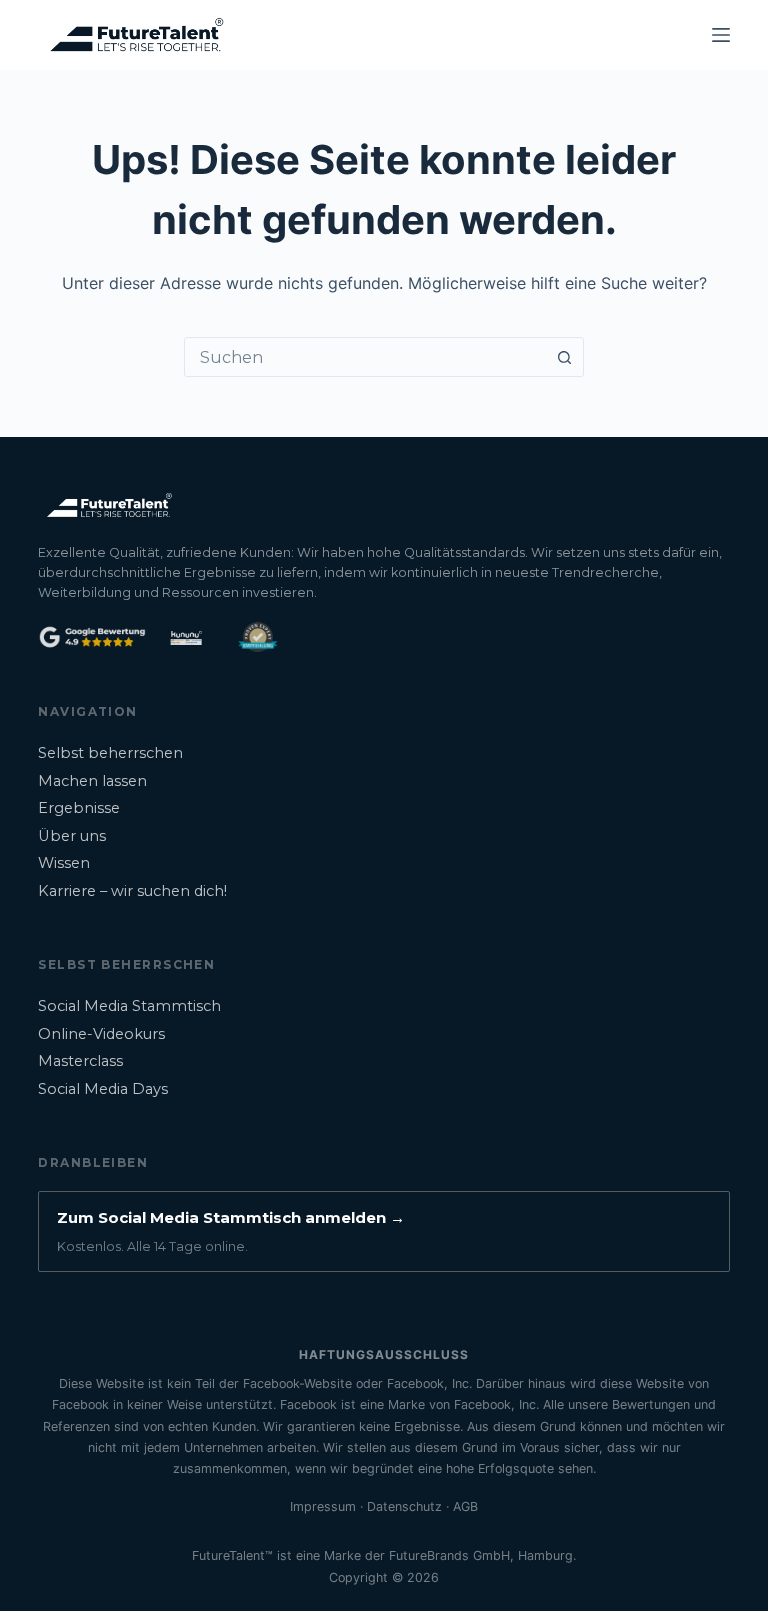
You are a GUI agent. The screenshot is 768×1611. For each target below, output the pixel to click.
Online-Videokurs (101, 1034)
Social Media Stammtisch (129, 1006)
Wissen (64, 863)
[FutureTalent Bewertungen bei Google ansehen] (92, 637)
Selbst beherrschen (110, 753)
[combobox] (365, 357)
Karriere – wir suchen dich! (132, 891)
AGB (465, 1506)
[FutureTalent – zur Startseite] (108, 505)
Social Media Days (103, 1089)
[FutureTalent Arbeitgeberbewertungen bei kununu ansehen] (187, 637)
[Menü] (721, 35)
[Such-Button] (564, 357)
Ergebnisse (79, 808)
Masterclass (80, 1061)
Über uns (72, 836)
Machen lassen (92, 781)
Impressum (323, 1506)
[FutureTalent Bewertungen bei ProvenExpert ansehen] (258, 637)
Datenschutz (404, 1506)
